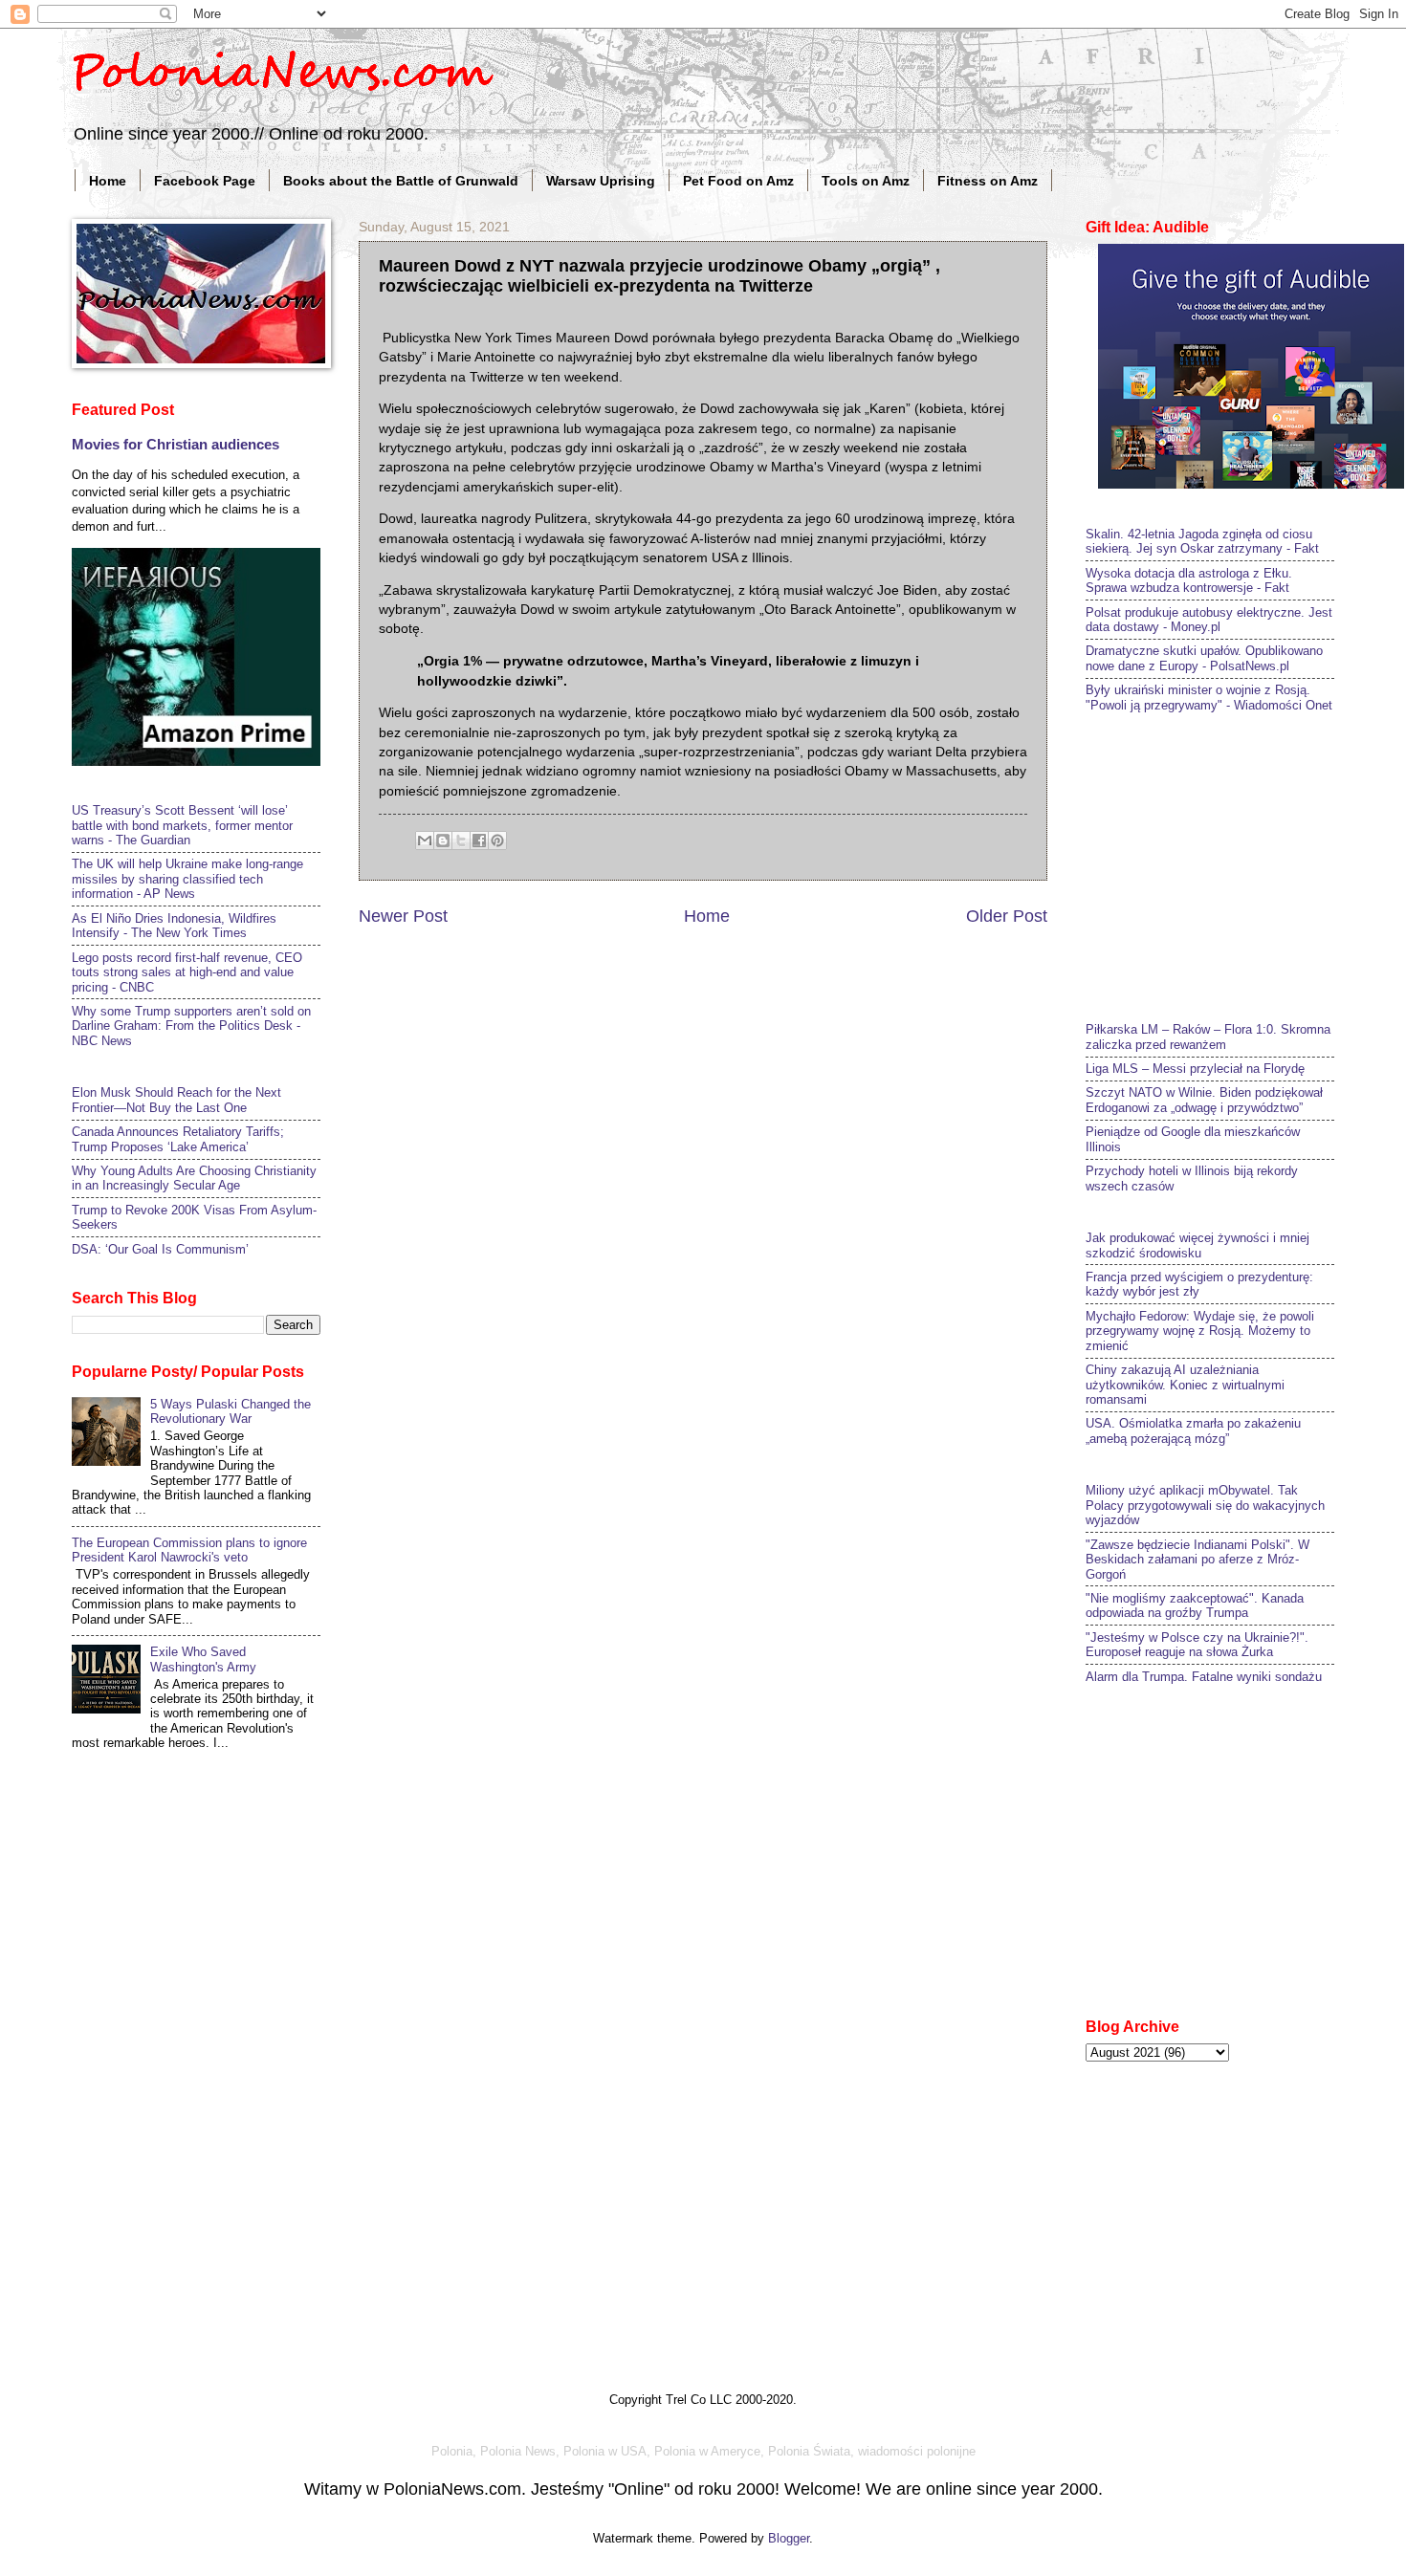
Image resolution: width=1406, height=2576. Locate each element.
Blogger (789, 2538)
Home (108, 181)
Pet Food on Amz (738, 181)
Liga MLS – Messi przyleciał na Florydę (1195, 1069)
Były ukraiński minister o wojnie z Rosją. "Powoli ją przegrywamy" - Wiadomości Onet (1209, 697)
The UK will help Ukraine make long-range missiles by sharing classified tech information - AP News (187, 879)
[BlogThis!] (443, 840)
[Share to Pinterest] (497, 840)
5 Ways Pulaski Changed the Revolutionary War (231, 1411)
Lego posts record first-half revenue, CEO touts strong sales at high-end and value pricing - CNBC (187, 972)
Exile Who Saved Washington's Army (203, 1659)
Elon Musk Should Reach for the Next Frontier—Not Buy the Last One (176, 1100)
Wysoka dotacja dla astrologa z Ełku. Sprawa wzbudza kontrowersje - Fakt (1189, 580)
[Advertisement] (1229, 865)
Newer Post (403, 916)
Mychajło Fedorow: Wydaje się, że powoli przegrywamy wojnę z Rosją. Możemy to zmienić (1200, 1331)
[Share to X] (461, 840)
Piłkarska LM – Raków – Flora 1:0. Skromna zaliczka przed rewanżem (1208, 1037)
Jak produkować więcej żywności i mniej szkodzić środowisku (1197, 1245)
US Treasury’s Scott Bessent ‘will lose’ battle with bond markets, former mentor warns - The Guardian (182, 825)
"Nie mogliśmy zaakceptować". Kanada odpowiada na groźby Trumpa (1195, 1605)
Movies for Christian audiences (176, 444)
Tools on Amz (866, 181)
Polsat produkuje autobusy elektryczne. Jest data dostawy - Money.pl (1209, 620)
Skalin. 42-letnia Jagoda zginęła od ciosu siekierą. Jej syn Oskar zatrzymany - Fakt (1202, 541)
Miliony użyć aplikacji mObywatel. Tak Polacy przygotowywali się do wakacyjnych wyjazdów (1205, 1505)
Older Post (1007, 916)
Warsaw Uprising (601, 181)
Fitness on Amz (988, 181)
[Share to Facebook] (479, 840)
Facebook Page (205, 181)
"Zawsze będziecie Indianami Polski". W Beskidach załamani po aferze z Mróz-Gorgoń (1197, 1560)
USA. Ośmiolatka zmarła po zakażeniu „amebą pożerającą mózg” (1193, 1430)
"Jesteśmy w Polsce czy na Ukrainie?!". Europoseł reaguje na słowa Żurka (1197, 1645)
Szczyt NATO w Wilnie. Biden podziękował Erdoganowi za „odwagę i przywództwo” (1204, 1100)
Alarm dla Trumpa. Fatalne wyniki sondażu (1204, 1677)
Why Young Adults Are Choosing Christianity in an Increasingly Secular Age (194, 1178)
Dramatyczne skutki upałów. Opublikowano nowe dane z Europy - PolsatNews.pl (1204, 658)
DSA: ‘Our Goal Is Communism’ (160, 1249)
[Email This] (425, 840)
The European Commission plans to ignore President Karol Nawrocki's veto (189, 1550)
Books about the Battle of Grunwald (401, 181)
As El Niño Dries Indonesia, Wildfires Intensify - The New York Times (174, 926)
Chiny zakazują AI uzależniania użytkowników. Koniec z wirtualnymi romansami (1185, 1385)
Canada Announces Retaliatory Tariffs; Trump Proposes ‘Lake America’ (178, 1139)
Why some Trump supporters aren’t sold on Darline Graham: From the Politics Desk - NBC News (191, 1026)
